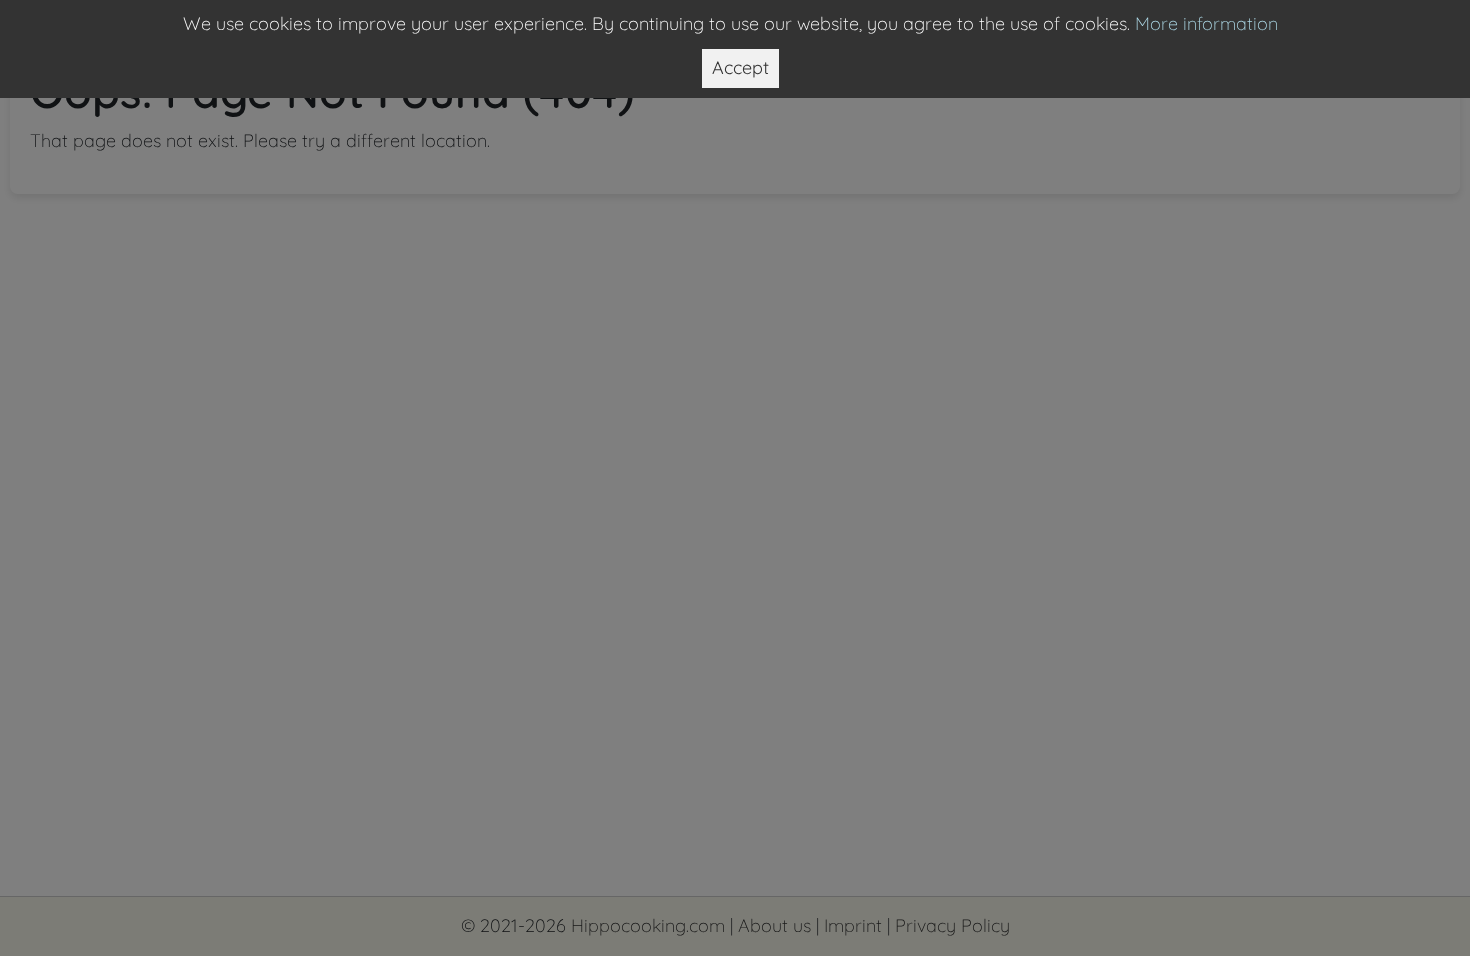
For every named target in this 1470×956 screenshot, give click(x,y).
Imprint (853, 925)
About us (774, 925)
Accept (740, 67)
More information (1206, 23)
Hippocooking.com (648, 925)
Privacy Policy (952, 925)
